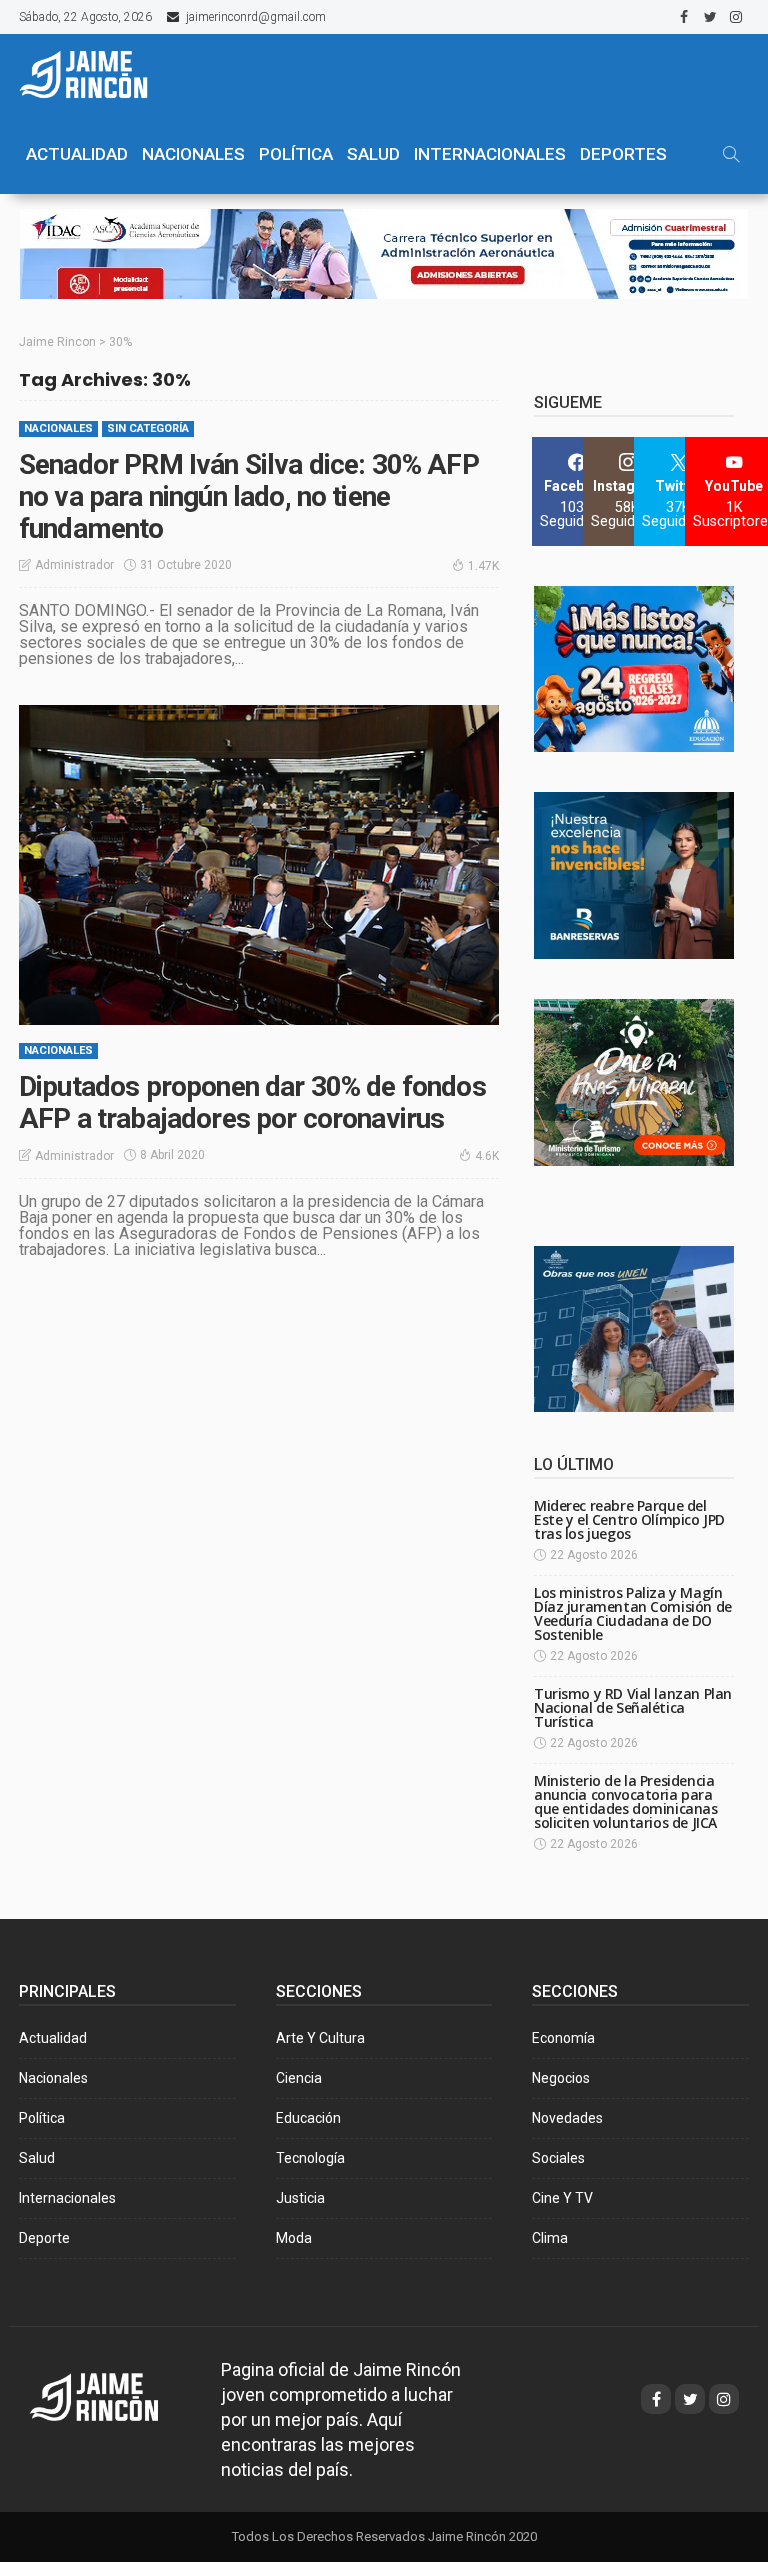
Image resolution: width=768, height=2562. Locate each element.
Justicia (300, 2198)
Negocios (561, 2078)
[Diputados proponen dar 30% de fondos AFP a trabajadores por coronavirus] (259, 865)
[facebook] (684, 17)
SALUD (373, 154)
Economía (563, 2038)
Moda (294, 2238)
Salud (37, 2158)
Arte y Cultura (320, 2038)
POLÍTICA (296, 154)
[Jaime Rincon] (112, 2395)
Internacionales (490, 154)
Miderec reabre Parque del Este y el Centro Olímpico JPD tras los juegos (629, 1519)
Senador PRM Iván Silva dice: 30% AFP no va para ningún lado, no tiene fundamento (249, 496)
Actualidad (53, 2038)
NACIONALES (193, 154)
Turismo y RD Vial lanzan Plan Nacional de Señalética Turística (633, 1707)
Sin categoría (148, 428)
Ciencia (299, 2078)
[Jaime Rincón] (94, 74)
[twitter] (710, 17)
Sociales (558, 2158)
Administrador (74, 565)
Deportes (623, 154)
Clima (550, 2238)
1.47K (483, 566)
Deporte (44, 2238)
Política (42, 2118)
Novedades (567, 2118)
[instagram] (736, 17)
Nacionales (58, 428)
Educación (308, 2118)
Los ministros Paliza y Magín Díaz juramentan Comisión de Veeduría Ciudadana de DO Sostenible (633, 1613)
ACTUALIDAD (77, 154)
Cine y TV (562, 2198)
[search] (731, 154)
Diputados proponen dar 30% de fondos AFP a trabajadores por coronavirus (252, 1102)
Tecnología (310, 2158)
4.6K (487, 1156)
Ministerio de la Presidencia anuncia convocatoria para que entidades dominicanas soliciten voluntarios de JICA (626, 1801)
